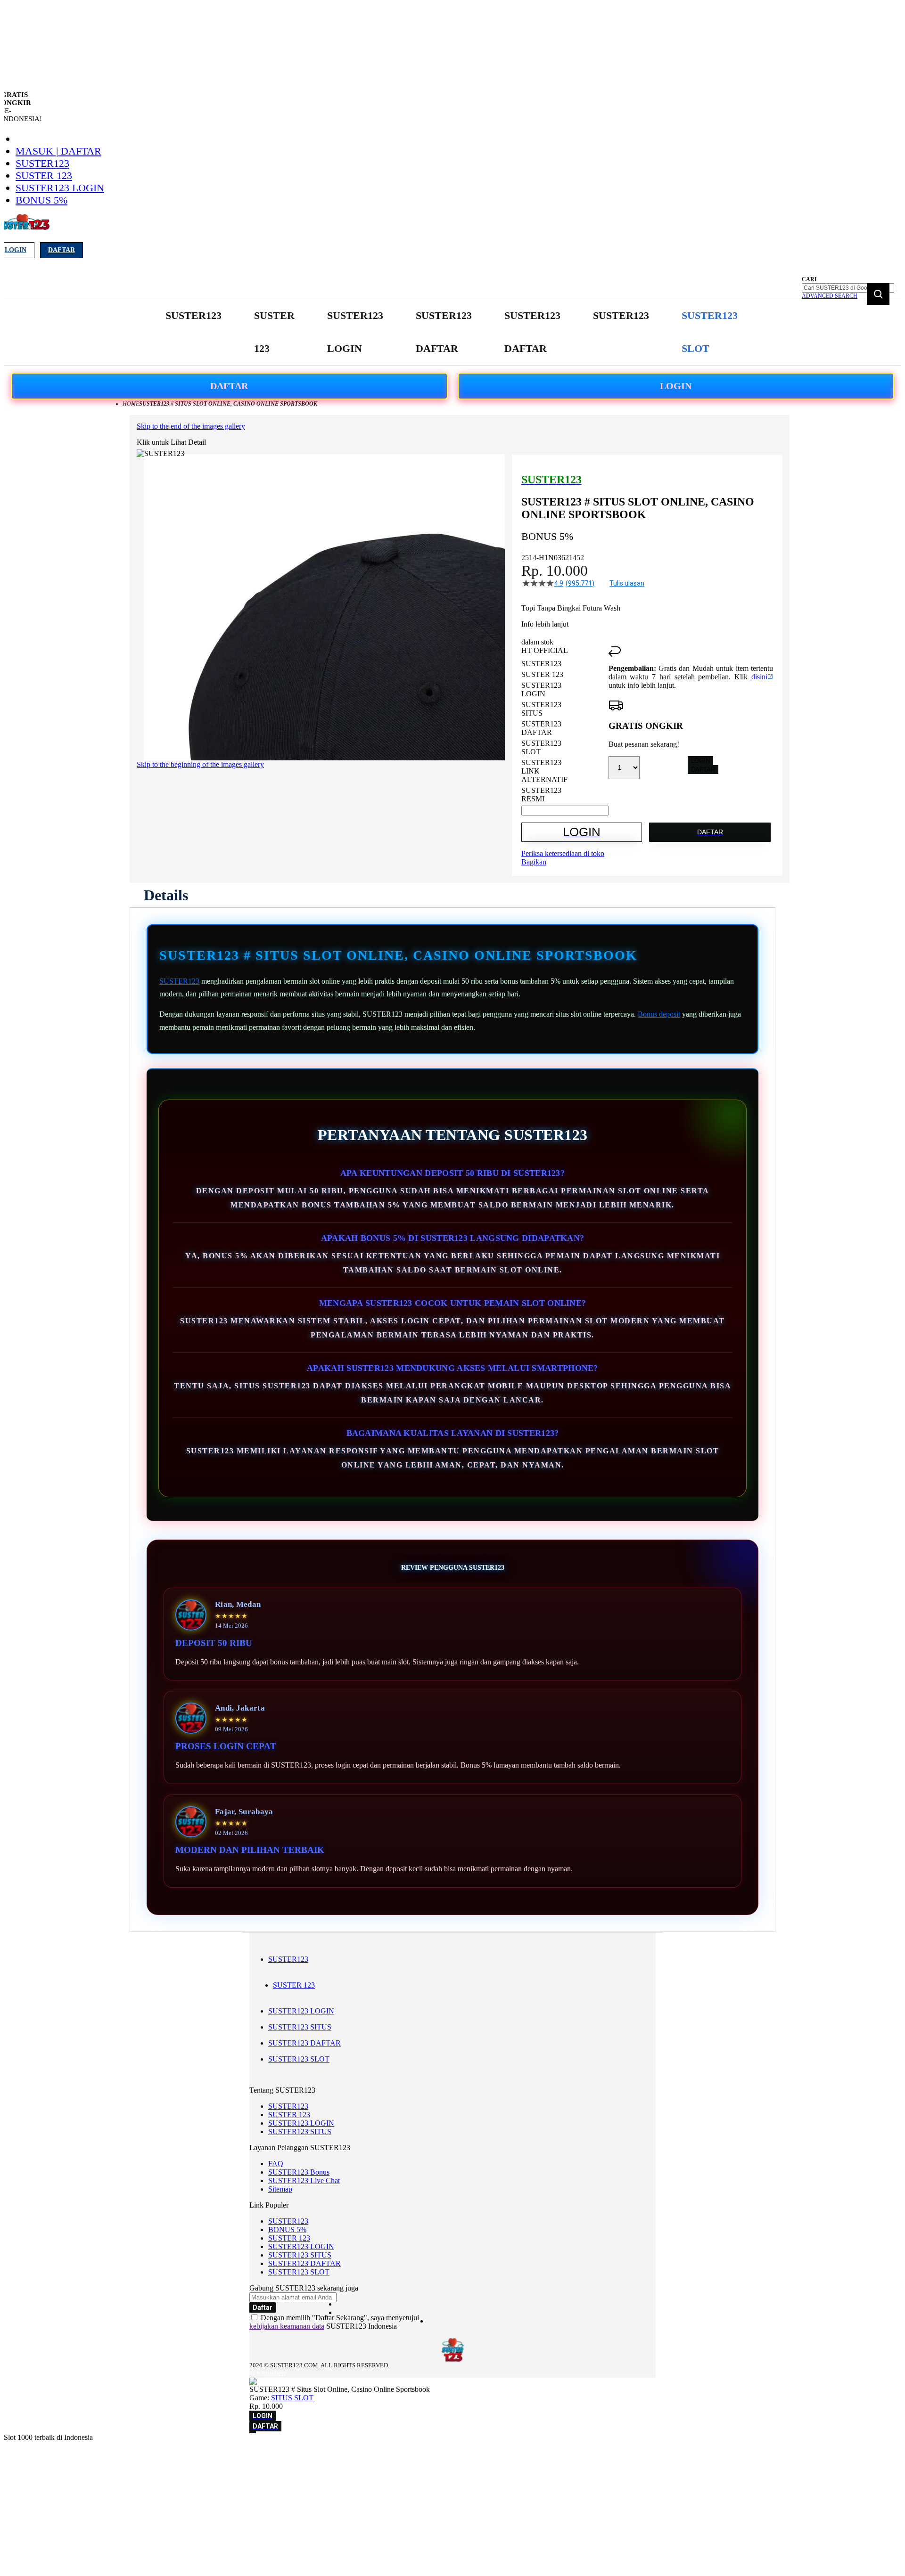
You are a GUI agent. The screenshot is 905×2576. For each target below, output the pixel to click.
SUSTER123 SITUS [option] (541, 709)
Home (131, 404)
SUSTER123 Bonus (299, 2172)
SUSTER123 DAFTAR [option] (541, 728)
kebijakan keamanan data (287, 2326)
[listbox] (565, 731)
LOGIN (676, 386)
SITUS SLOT (292, 2398)
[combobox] (848, 288)
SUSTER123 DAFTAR (304, 2043)
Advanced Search (830, 296)
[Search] (878, 294)
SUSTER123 (42, 163)
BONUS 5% (41, 200)
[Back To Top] (253, 2432)
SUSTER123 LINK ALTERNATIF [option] (544, 771)
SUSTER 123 (44, 175)
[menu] (452, 332)
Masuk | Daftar (58, 151)
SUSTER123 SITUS (300, 2027)
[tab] (166, 895)
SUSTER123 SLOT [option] (541, 747)
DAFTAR (229, 386)
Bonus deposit (659, 1014)
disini (759, 677)
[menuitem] (193, 316)
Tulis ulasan (627, 583)
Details (166, 895)
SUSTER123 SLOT (299, 2059)
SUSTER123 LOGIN (60, 188)
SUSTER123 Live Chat (304, 2181)
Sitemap (280, 2189)
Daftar (62, 250)
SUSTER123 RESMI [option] (541, 795)
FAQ (276, 2164)
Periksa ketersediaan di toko (563, 853)
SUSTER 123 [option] (542, 674)
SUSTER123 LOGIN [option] (541, 689)
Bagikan (534, 862)
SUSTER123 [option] (541, 664)
